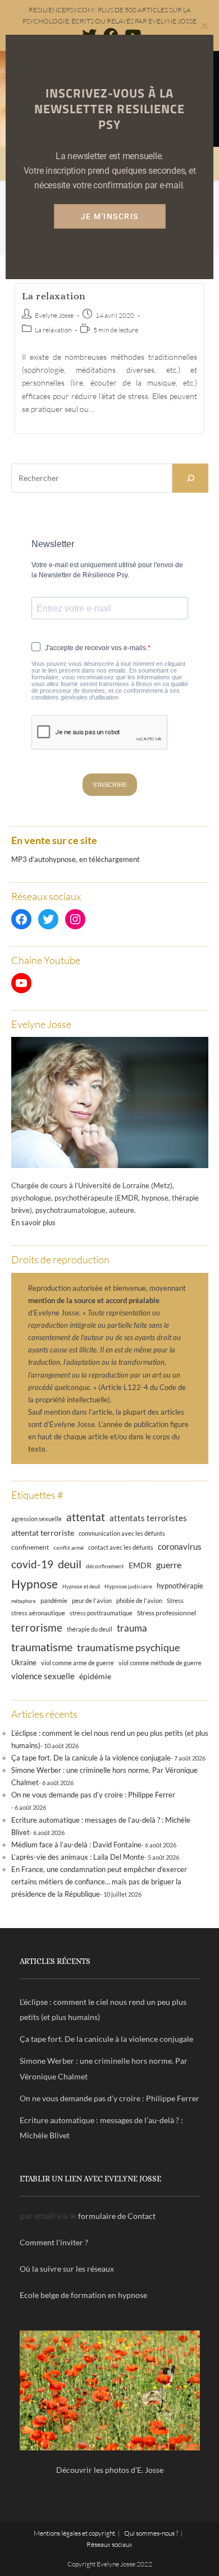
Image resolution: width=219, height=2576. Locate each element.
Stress (175, 1601)
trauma (132, 1628)
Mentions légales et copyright (74, 2533)
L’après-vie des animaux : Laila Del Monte (78, 1857)
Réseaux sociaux (109, 2544)
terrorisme (37, 1627)
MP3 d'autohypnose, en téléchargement (76, 859)
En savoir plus (33, 1222)
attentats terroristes (148, 1518)
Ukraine (24, 1663)
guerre (169, 1565)
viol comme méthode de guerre (160, 1663)
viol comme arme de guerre (77, 1663)
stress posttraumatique (101, 1613)
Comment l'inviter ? (54, 2242)
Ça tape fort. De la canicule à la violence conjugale (91, 1758)
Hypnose (35, 1584)
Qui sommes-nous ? (151, 2533)
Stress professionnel (166, 1613)
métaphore (24, 1601)
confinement (30, 1547)
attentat (86, 1517)
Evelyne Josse (54, 315)
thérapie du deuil (90, 1629)
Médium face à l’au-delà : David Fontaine (76, 1845)
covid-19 (32, 1564)
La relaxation (54, 296)
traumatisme (42, 1647)
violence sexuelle (43, 1676)
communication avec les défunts (122, 1533)
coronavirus (180, 1546)
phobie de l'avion (139, 1600)
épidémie (95, 1676)
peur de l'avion (92, 1601)
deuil (70, 1564)
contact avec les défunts (121, 1547)
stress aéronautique (38, 1613)
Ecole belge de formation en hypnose (83, 2295)
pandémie (54, 1600)
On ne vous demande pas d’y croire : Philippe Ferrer (93, 1795)
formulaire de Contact (117, 2216)
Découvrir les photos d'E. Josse (110, 2470)
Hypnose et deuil (81, 1586)
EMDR (140, 1565)
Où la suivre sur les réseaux (67, 2269)
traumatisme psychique (128, 1647)
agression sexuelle (36, 1519)
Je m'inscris (110, 216)
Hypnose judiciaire (128, 1586)
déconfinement (105, 1566)
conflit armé (69, 1548)
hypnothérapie (180, 1586)
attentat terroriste (43, 1533)
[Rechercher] (190, 478)
